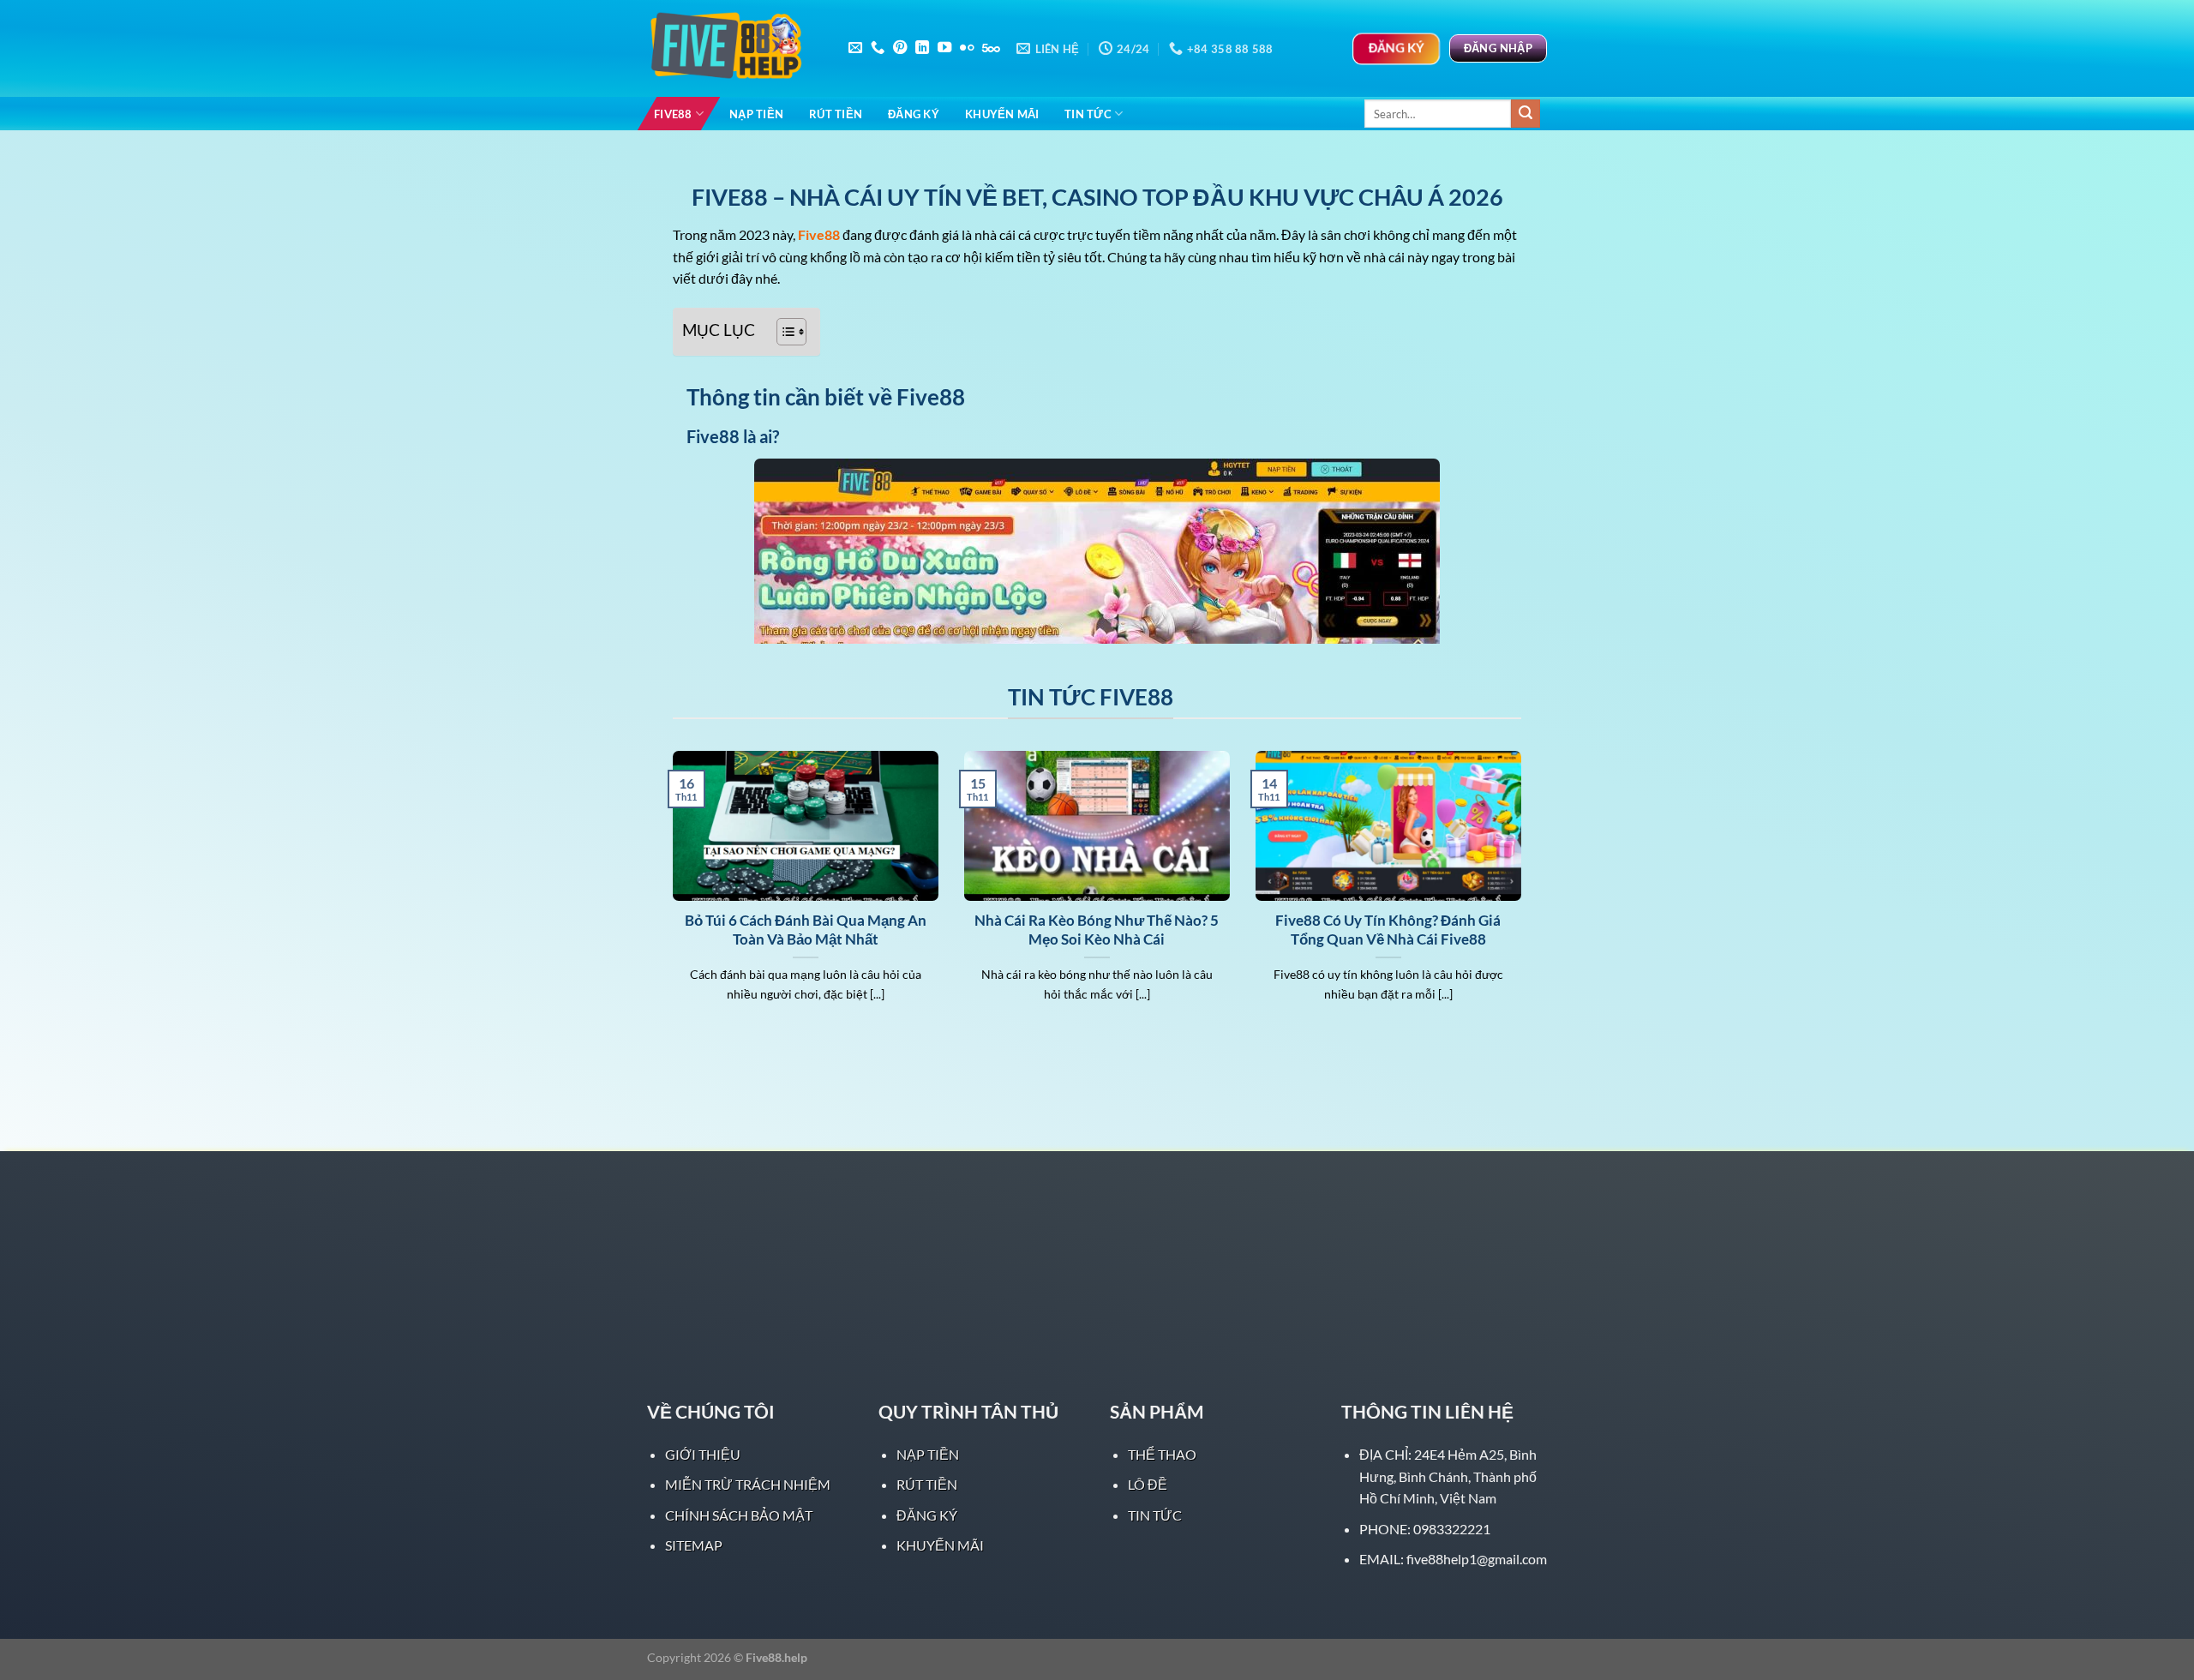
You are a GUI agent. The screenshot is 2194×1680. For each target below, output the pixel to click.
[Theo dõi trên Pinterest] (900, 48)
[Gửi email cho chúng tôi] (855, 48)
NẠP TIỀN (756, 114)
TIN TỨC (1088, 114)
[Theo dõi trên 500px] (991, 48)
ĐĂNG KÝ (914, 114)
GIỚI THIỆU (703, 1454)
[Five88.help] (733, 49)
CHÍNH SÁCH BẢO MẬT (739, 1515)
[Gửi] (1526, 114)
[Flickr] (967, 48)
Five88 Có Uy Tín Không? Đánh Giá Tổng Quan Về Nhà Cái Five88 (1388, 930)
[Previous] (669, 898)
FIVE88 (673, 114)
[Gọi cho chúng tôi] (878, 48)
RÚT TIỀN (836, 114)
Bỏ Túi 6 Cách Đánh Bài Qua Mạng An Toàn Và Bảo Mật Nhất (806, 930)
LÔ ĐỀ (1148, 1484)
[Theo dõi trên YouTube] (944, 48)
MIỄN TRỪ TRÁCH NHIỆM (748, 1484)
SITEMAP (694, 1545)
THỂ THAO (1162, 1454)
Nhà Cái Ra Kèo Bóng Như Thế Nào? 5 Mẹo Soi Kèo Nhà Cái (1097, 930)
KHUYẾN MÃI (1002, 114)
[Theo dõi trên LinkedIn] (922, 48)
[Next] (1525, 898)
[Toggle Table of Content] (783, 332)
